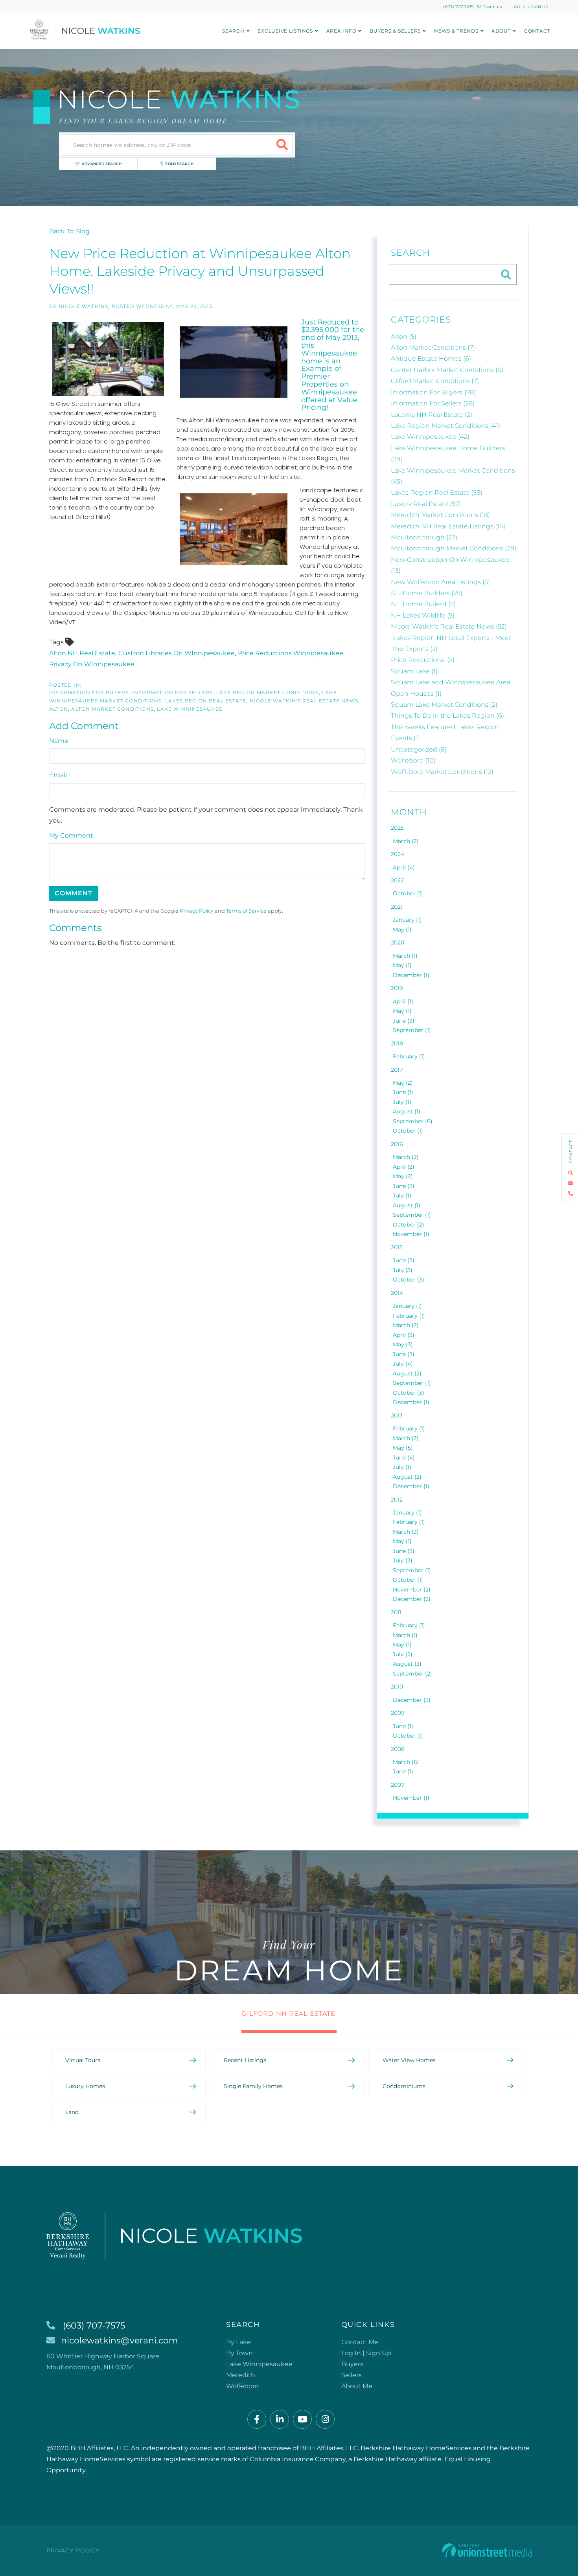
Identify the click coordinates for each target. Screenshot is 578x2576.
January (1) (407, 920)
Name (59, 741)
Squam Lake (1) (414, 671)
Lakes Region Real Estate (206, 701)
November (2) (412, 1590)
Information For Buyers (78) (433, 392)
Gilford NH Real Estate (288, 2014)
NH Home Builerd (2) (423, 604)
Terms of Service (246, 911)
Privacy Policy (197, 911)
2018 (397, 1043)
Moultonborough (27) (424, 537)
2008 (398, 1749)
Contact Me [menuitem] (360, 2342)
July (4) (403, 1364)
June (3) (404, 1021)
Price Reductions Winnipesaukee (291, 653)
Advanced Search (102, 164)
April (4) (404, 867)
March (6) (406, 1762)
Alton (59, 709)
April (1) (403, 1001)
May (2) (403, 1083)
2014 (397, 1293)
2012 (397, 1500)
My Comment (71, 835)
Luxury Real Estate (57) (426, 504)
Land (72, 2112)
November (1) (411, 1234)
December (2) (412, 1599)
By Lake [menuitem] (238, 2342)
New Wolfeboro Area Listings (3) (440, 582)
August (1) (407, 1111)
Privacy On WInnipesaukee (92, 664)
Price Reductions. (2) (423, 660)
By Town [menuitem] (239, 2353)
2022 (397, 880)
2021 (397, 907)
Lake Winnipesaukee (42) (430, 437)
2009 (398, 1713)
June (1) (403, 1092)
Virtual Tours (83, 2060)
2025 (397, 828)
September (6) (413, 1121)
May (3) (403, 1344)
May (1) (402, 930)
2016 (397, 1144)
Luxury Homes (85, 2086)
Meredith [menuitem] (241, 2375)
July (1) (402, 1102)
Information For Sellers (173, 692)
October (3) (409, 1280)
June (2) (404, 1186)
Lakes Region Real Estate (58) (437, 492)
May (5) (403, 1448)
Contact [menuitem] (537, 31)
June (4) (404, 1458)
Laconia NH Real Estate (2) (432, 415)
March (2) (406, 841)
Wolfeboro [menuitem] (242, 2386)
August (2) (407, 1373)
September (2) (412, 1674)
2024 (398, 854)
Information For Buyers (89, 692)
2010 (397, 1687)
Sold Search (179, 164)
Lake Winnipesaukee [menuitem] (259, 2364)
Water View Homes (409, 2060)
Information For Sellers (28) (433, 403)
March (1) (405, 956)
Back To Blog (69, 231)
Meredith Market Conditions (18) (440, 515)
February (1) (409, 1056)
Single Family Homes (253, 2086)
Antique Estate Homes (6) (431, 358)
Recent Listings (245, 2060)
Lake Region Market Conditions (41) (445, 426)
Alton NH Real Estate (82, 653)
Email (58, 775)
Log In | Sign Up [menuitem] (366, 2353)
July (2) (403, 1654)
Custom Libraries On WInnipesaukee (177, 653)
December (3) (412, 1700)
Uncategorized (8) (419, 749)
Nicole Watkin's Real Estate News (304, 701)
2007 (398, 1785)
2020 (398, 942)
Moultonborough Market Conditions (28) (454, 548)
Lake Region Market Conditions (268, 692)
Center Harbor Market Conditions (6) (447, 370)
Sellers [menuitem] (352, 2375)
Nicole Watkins (84, 306)
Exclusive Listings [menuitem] (285, 31)
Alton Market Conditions (112, 709)
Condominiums (404, 2086)
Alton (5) (404, 336)
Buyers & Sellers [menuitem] (395, 31)
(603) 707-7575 (458, 7)
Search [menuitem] (233, 31)
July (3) (403, 1270)
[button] (282, 145)
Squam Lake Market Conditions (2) (444, 705)
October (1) (408, 893)
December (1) (411, 975)
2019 (397, 988)
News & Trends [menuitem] (456, 31)
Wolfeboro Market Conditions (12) (442, 772)
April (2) (404, 1167)
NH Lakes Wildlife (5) (423, 615)
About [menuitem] (501, 31)
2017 (397, 1070)
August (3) (407, 1664)
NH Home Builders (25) (427, 593)
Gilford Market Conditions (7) (435, 381)
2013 (397, 1415)
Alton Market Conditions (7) (433, 347)
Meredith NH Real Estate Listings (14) (448, 526)
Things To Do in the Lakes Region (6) (447, 716)
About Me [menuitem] (357, 2386)
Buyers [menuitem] (352, 2364)
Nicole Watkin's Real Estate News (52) (449, 626)
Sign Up (540, 7)
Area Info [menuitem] (341, 31)
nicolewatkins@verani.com (119, 2340)
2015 (397, 1247)
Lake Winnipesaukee (190, 709)
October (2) (409, 1225)
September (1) (412, 1030)
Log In (519, 7)
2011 (396, 1612)
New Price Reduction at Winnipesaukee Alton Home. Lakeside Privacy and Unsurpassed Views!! (200, 271)
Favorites (491, 7)
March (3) (406, 1532)
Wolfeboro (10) (413, 760)
